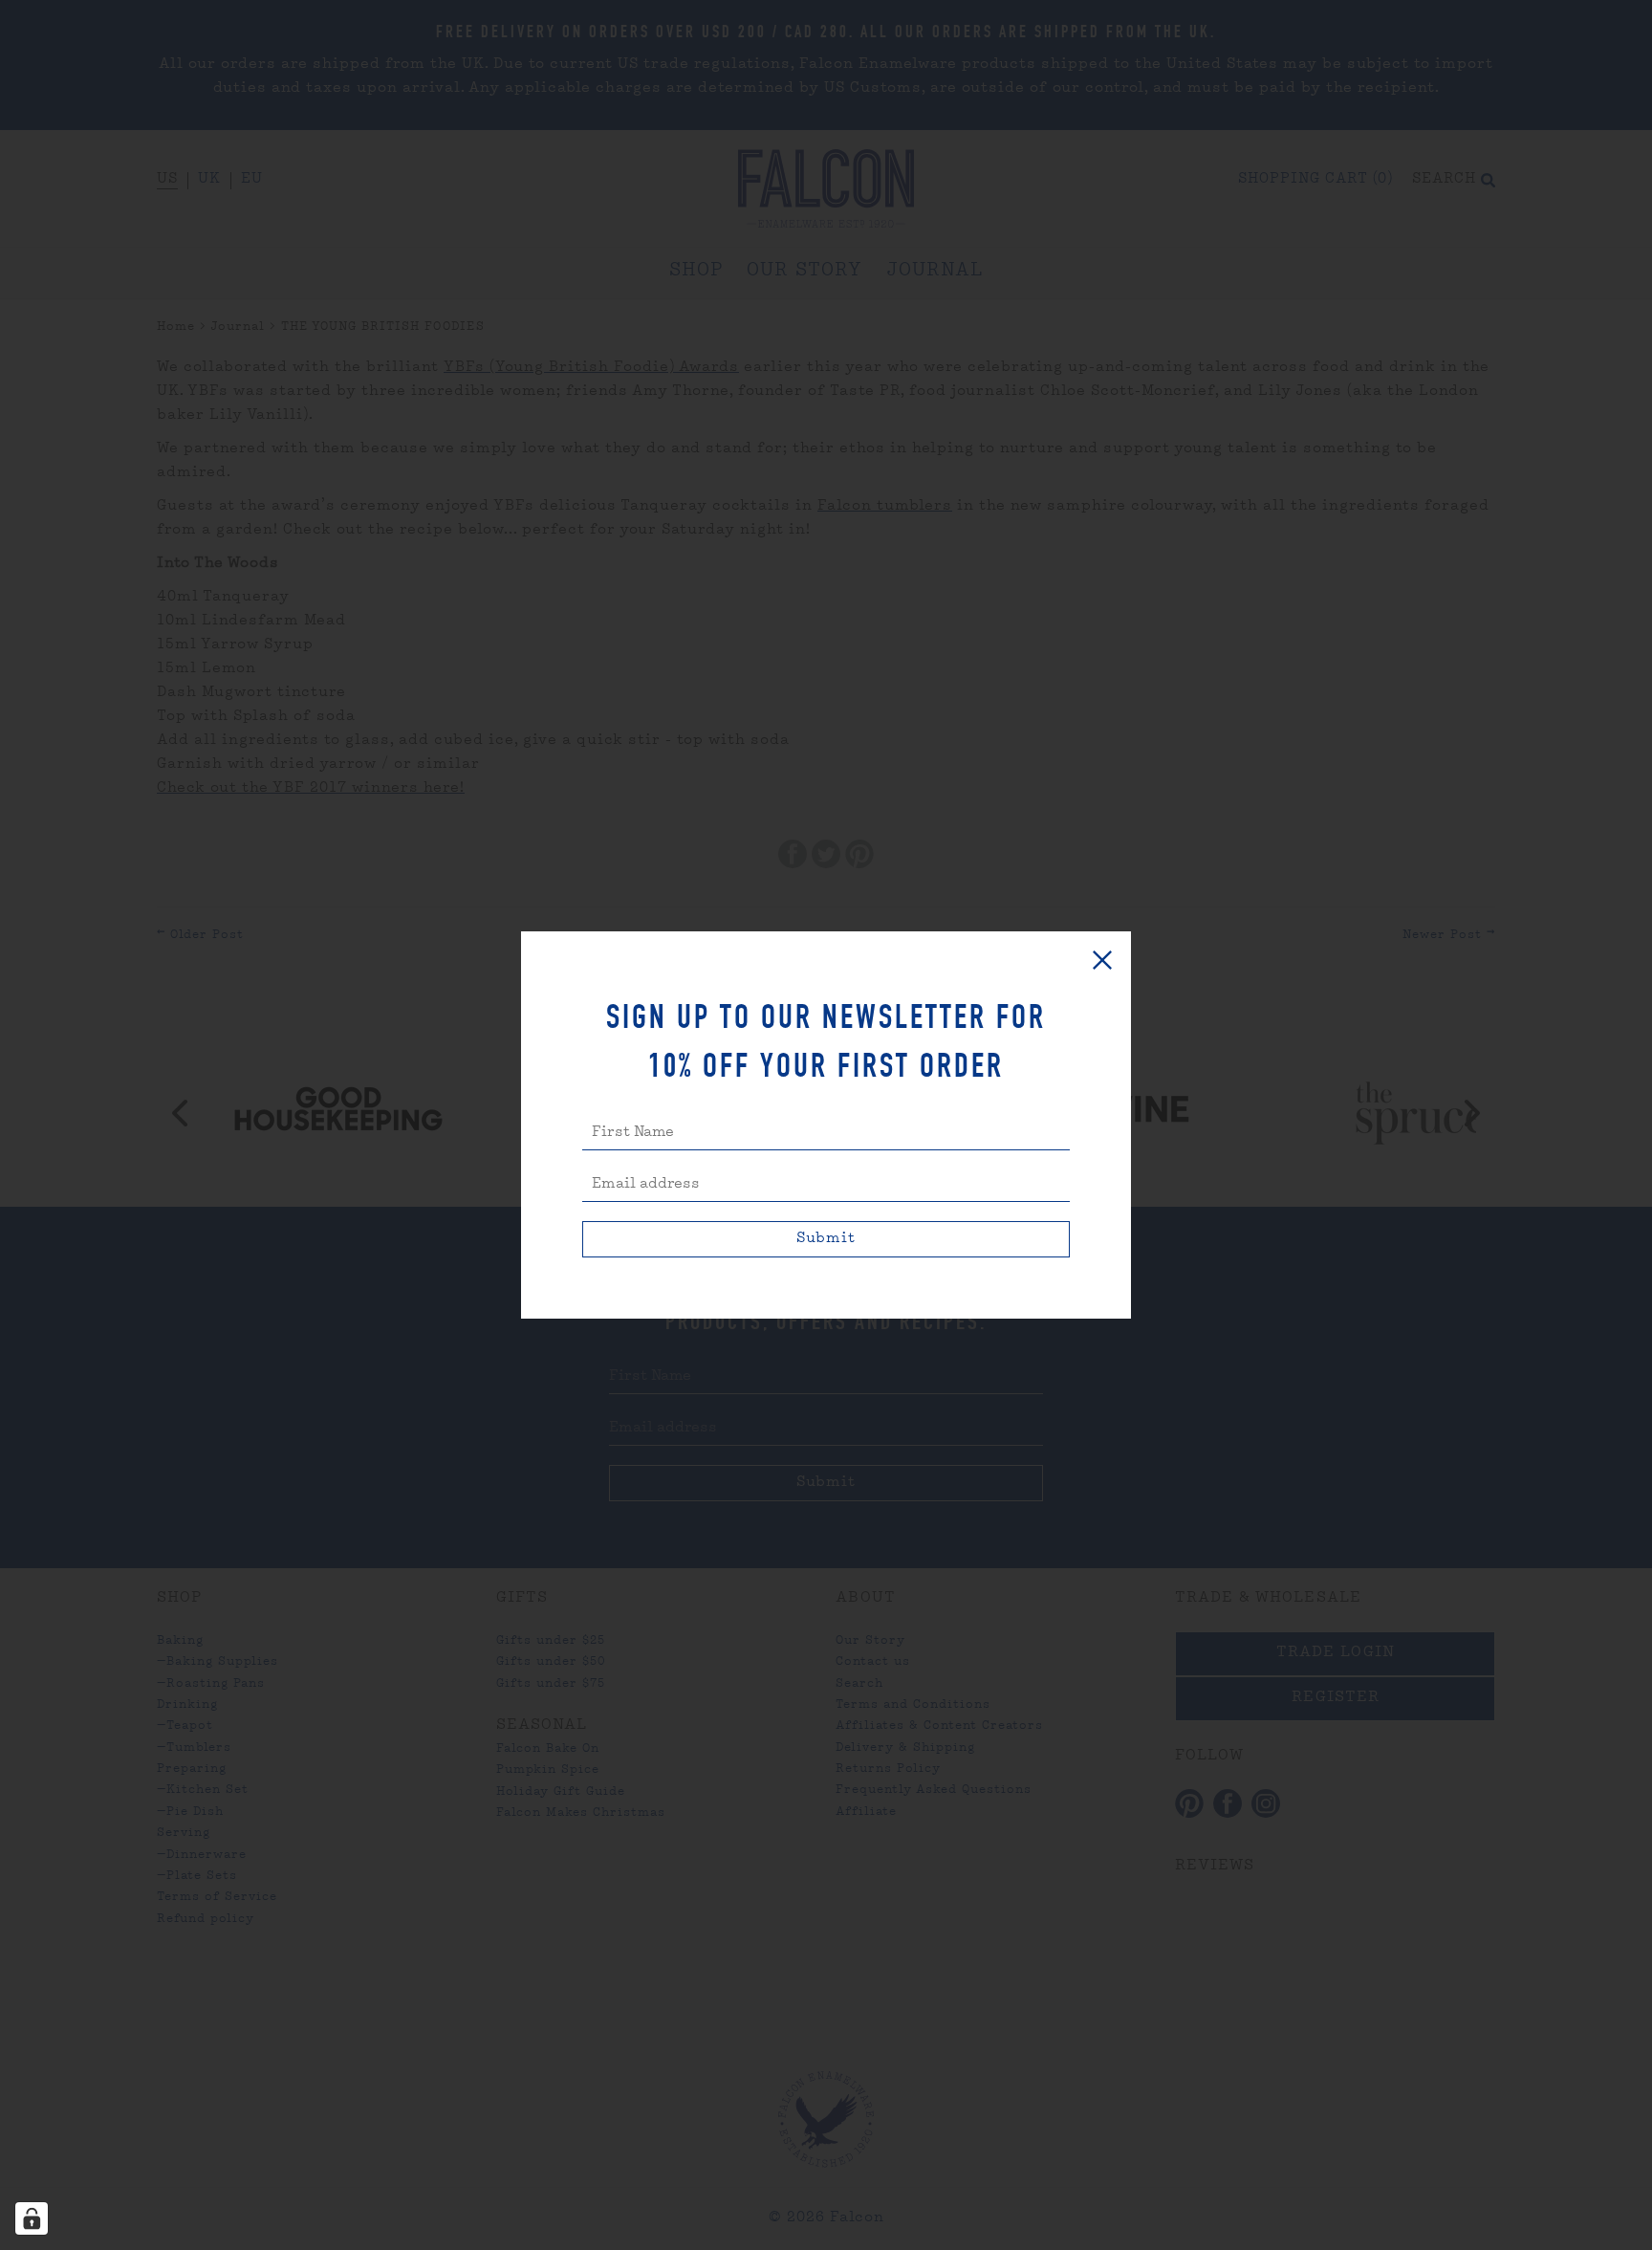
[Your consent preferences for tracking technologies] (32, 2218)
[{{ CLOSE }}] (1102, 960)
